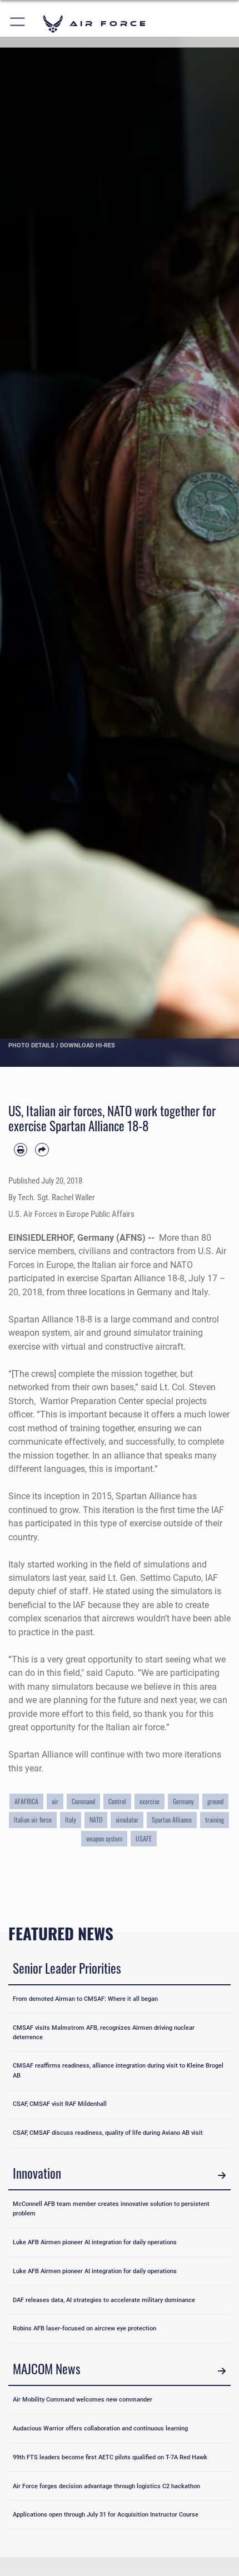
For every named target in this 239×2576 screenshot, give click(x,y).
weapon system (104, 1838)
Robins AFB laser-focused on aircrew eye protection (84, 2328)
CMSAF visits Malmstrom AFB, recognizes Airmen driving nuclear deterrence (104, 2032)
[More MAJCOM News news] (221, 2371)
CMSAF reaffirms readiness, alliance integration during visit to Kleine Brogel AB (118, 2070)
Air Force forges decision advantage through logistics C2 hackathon (106, 2486)
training (215, 1819)
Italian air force (33, 1819)
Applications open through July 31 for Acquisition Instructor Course (106, 2514)
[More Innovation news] (221, 2175)
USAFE (144, 1838)
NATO (96, 1819)
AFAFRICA (26, 1801)
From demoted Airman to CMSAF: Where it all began (85, 1999)
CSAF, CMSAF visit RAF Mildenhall (60, 2104)
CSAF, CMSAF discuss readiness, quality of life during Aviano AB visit (108, 2133)
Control (117, 1801)
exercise (150, 1801)
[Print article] (21, 1150)
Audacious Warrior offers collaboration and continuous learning (100, 2428)
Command (83, 1801)
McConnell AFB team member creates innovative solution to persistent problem (111, 2208)
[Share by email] (42, 1150)
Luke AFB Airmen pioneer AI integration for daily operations (95, 2242)
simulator (127, 1819)
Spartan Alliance (172, 1819)
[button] (18, 24)
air (55, 1801)
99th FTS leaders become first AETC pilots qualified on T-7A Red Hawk (110, 2457)
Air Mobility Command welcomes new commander (83, 2399)
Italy (71, 1819)
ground (215, 1801)
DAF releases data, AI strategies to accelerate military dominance (104, 2300)
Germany (183, 1801)
